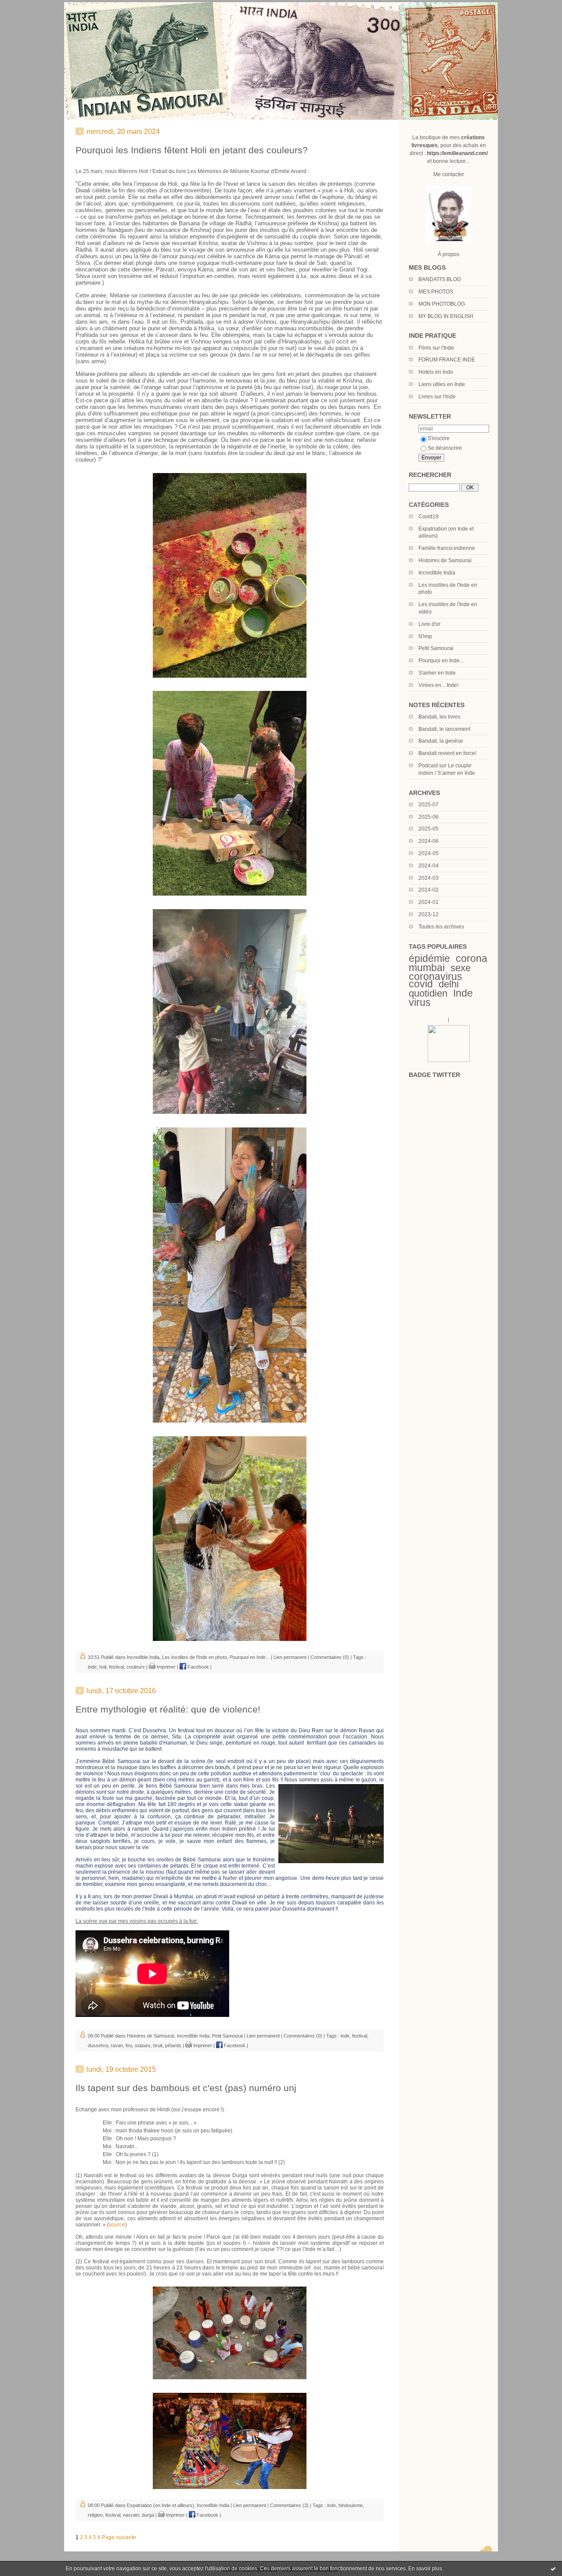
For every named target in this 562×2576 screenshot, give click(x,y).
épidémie (429, 958)
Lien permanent (290, 1657)
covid (421, 984)
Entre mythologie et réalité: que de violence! (168, 1709)
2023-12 (429, 914)
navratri (131, 2515)
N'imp (425, 636)
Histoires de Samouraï (445, 560)
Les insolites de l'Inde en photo (195, 1657)
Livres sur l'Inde (437, 397)
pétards (173, 2045)
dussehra (98, 2045)
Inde (463, 993)
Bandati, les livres (440, 717)
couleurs (136, 1667)
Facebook (198, 1667)
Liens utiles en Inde (442, 384)
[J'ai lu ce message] (553, 2569)
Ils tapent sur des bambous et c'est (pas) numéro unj (186, 2088)
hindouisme (351, 2505)
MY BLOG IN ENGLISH (446, 316)
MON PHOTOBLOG (442, 304)
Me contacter (449, 174)
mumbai (427, 968)
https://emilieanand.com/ (457, 153)
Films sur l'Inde (436, 348)
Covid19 (429, 517)
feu (129, 2045)
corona (472, 958)
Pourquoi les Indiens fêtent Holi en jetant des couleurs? (192, 150)
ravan (117, 2045)
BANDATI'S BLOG (440, 279)
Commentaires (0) (330, 1657)
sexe (461, 968)
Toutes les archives (441, 927)
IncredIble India (437, 573)
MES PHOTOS (436, 292)
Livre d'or (429, 624)
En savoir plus (425, 2569)
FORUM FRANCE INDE (447, 360)
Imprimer (166, 1667)
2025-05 (429, 829)
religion (95, 2515)
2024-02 (429, 890)
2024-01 (429, 902)
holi (103, 1667)
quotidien (428, 993)
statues (143, 2045)
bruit (158, 2045)
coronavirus (436, 976)
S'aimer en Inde (437, 673)
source (117, 2225)
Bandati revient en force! (447, 753)
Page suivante (119, 2537)
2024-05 (429, 853)
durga (148, 2515)
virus (420, 1002)
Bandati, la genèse (441, 741)
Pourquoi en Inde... (441, 661)
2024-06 (429, 841)
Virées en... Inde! (438, 685)
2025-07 (429, 805)
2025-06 (429, 817)
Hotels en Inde (436, 372)
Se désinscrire (445, 448)
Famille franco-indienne (447, 548)
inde (92, 1667)
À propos (449, 254)
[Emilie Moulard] (449, 1060)
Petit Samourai (436, 648)
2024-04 (429, 866)
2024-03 (429, 878)
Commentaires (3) (289, 2505)
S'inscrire (439, 438)
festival (116, 1667)
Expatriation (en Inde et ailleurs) (160, 2505)
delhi (449, 984)
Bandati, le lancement (444, 729)
